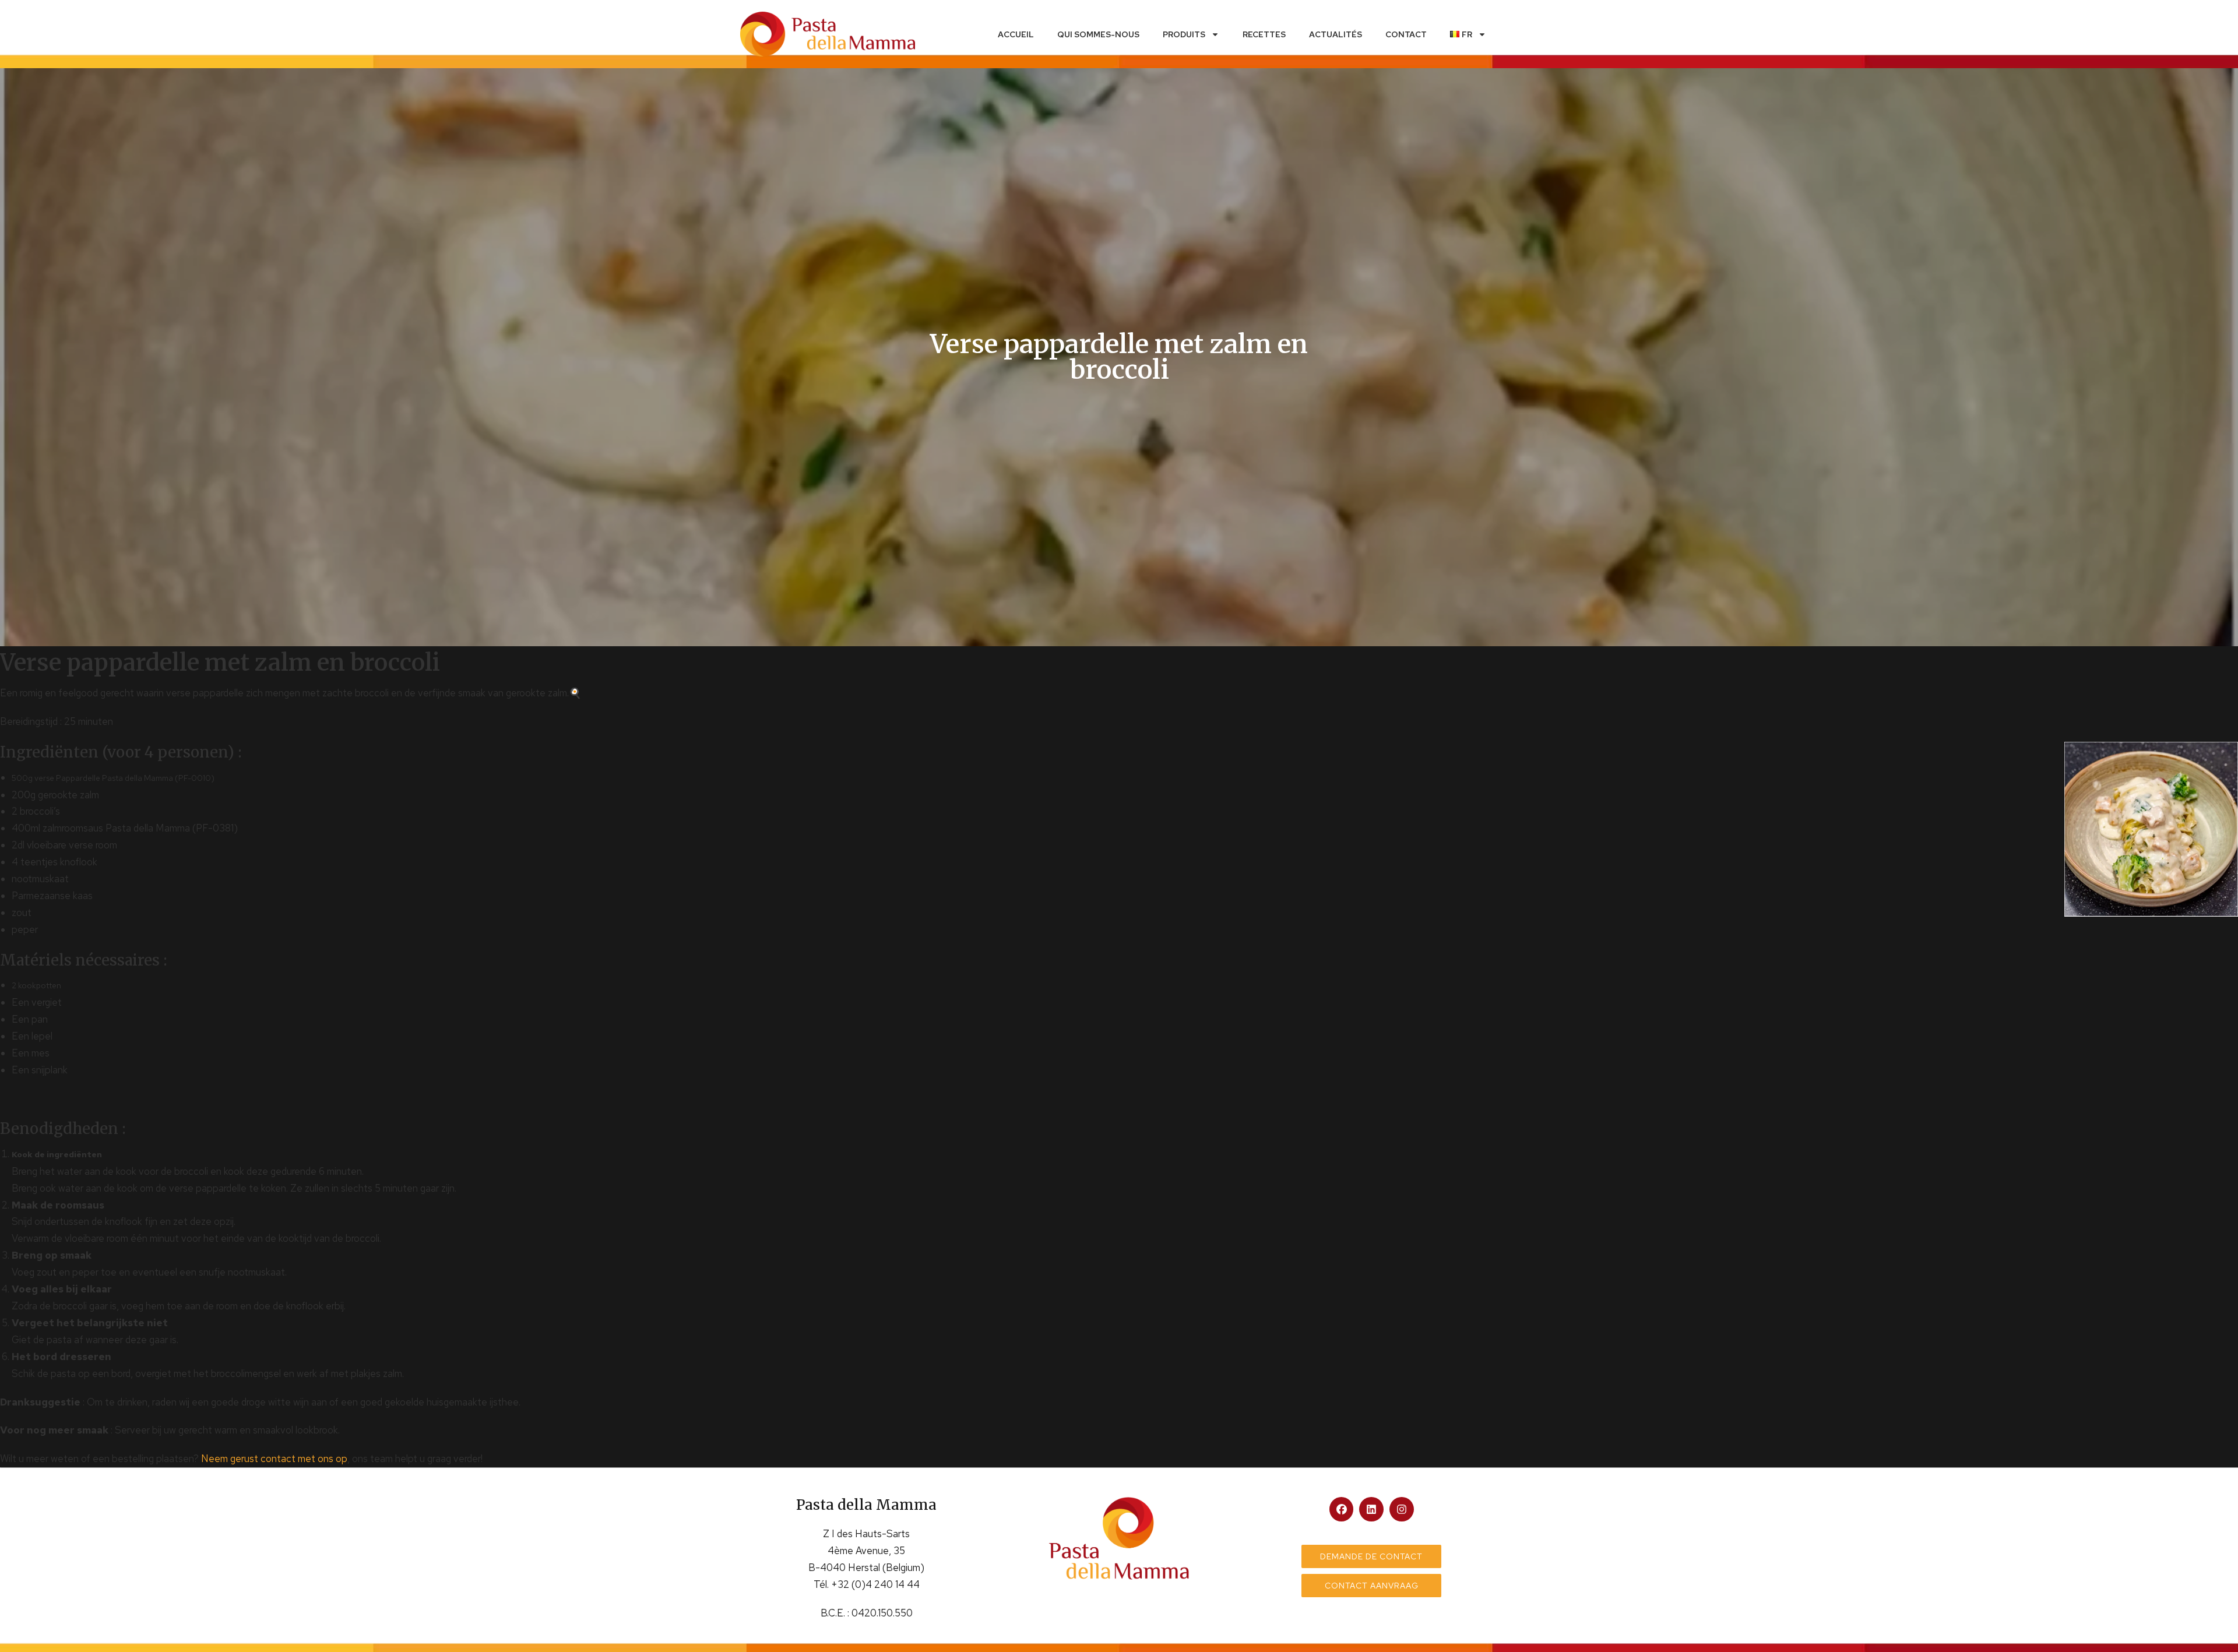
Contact (1406, 34)
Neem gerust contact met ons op (274, 1459)
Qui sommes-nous (1098, 34)
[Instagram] (1402, 1509)
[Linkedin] (1371, 1509)
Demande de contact (1371, 1556)
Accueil (1016, 34)
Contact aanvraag (1372, 1586)
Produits (1184, 34)
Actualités (1336, 34)
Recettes (1264, 34)
